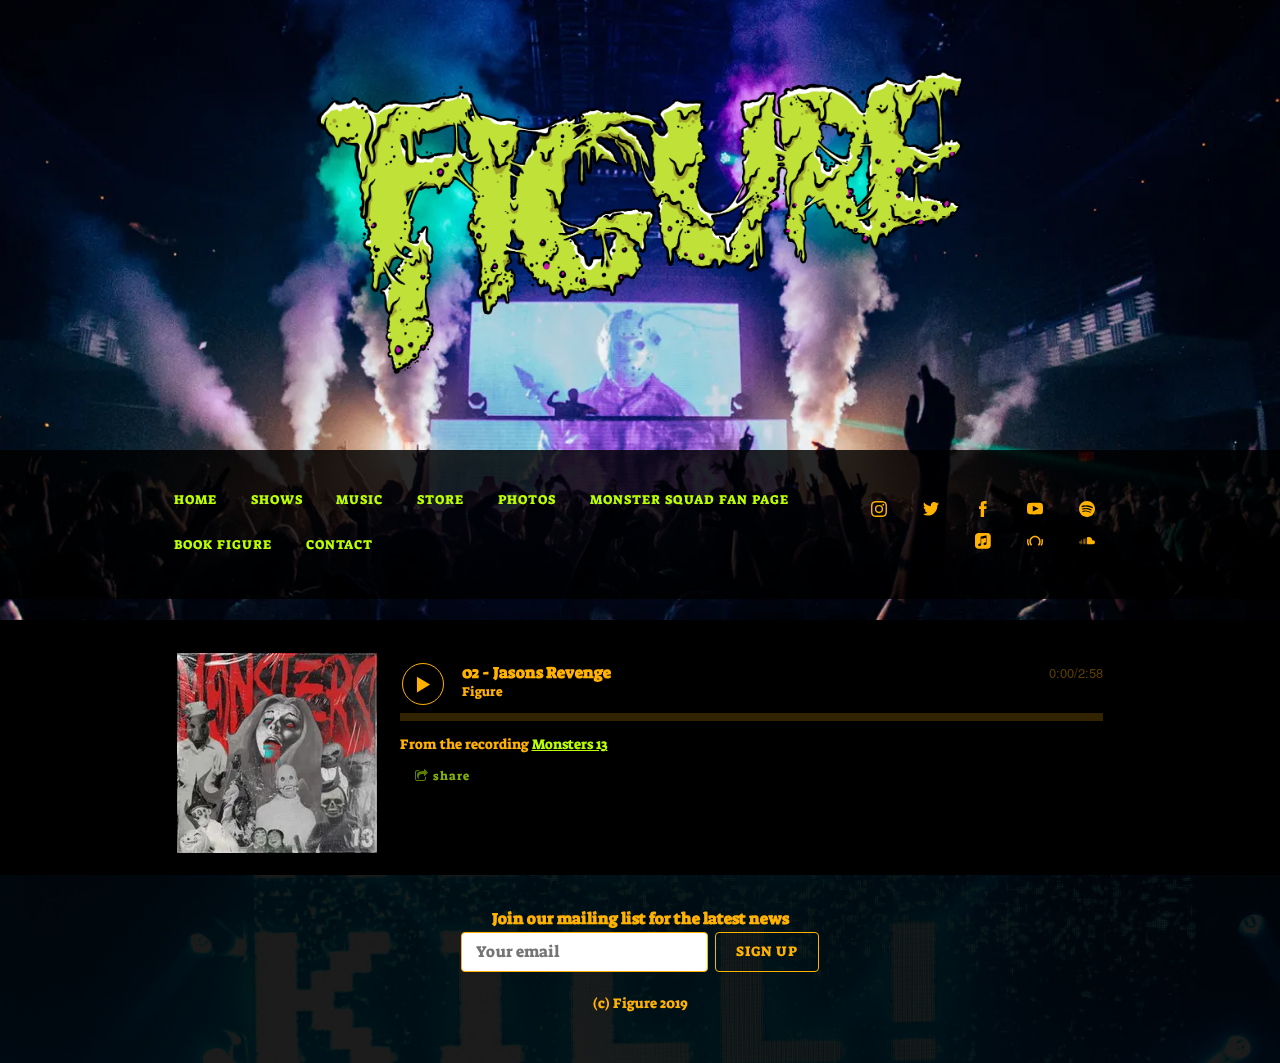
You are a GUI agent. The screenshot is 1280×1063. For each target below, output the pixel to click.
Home (195, 499)
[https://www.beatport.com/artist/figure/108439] (1035, 541)
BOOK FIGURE (223, 544)
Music (359, 499)
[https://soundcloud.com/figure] (1087, 541)
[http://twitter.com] (931, 509)
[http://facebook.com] (983, 509)
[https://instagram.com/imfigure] (879, 509)
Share (451, 776)
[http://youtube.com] (1035, 509)
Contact (339, 544)
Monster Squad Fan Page (689, 499)
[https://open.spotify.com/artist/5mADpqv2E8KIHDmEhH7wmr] (1087, 509)
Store (440, 499)
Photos (527, 499)
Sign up (767, 951)
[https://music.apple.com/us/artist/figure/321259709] (983, 541)
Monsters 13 (570, 744)
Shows (277, 499)
